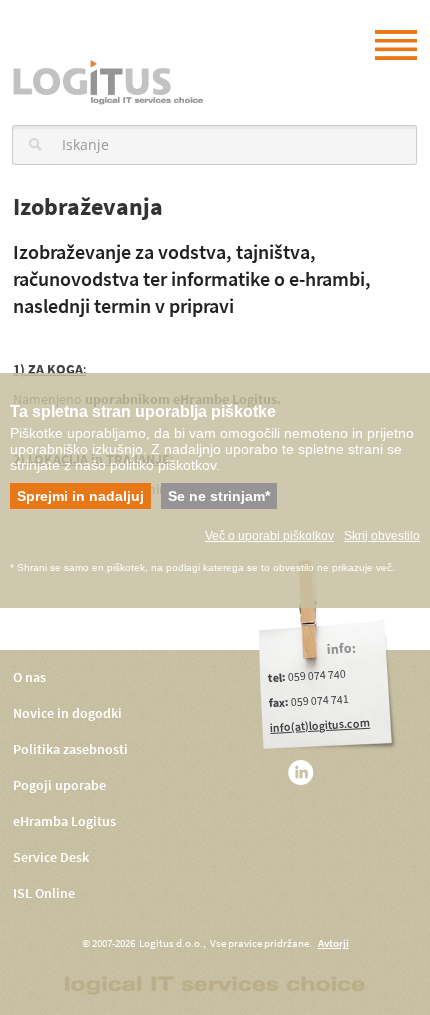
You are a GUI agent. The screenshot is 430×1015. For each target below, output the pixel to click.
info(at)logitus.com (320, 725)
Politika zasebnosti (70, 749)
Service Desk (51, 857)
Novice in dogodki (67, 713)
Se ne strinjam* (219, 496)
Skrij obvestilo (382, 536)
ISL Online (44, 893)
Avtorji (333, 943)
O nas (29, 677)
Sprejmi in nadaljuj (80, 496)
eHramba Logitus (64, 821)
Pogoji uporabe (59, 785)
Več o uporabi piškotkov (269, 536)
